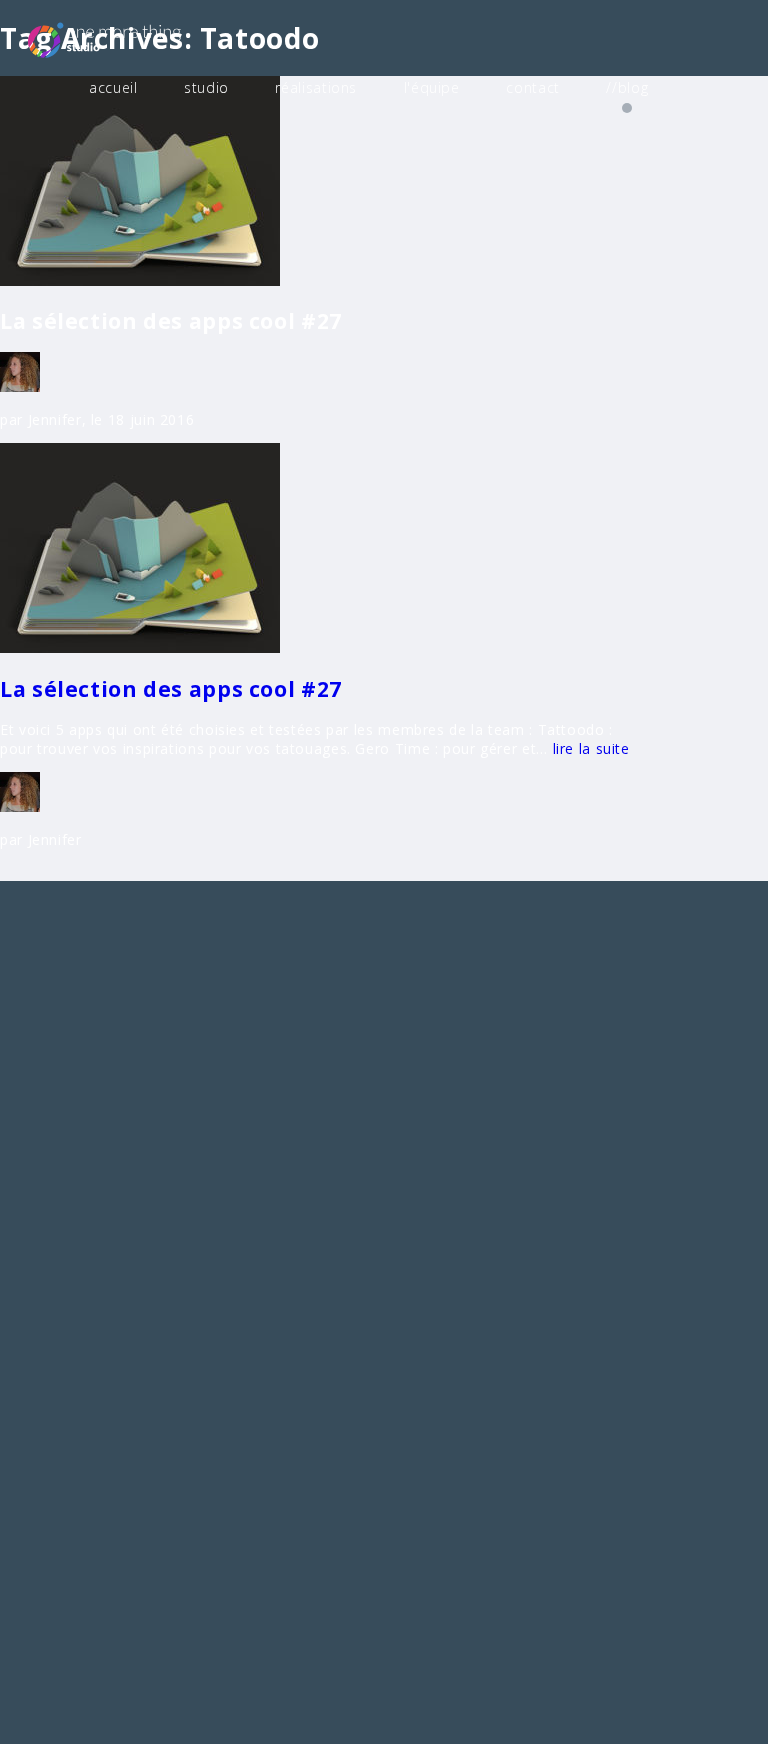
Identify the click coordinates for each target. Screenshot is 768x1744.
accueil (113, 87)
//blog (627, 87)
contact (532, 87)
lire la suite (589, 748)
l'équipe (432, 87)
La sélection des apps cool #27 (171, 689)
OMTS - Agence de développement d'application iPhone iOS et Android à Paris (135, 39)
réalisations (316, 87)
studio (206, 87)
